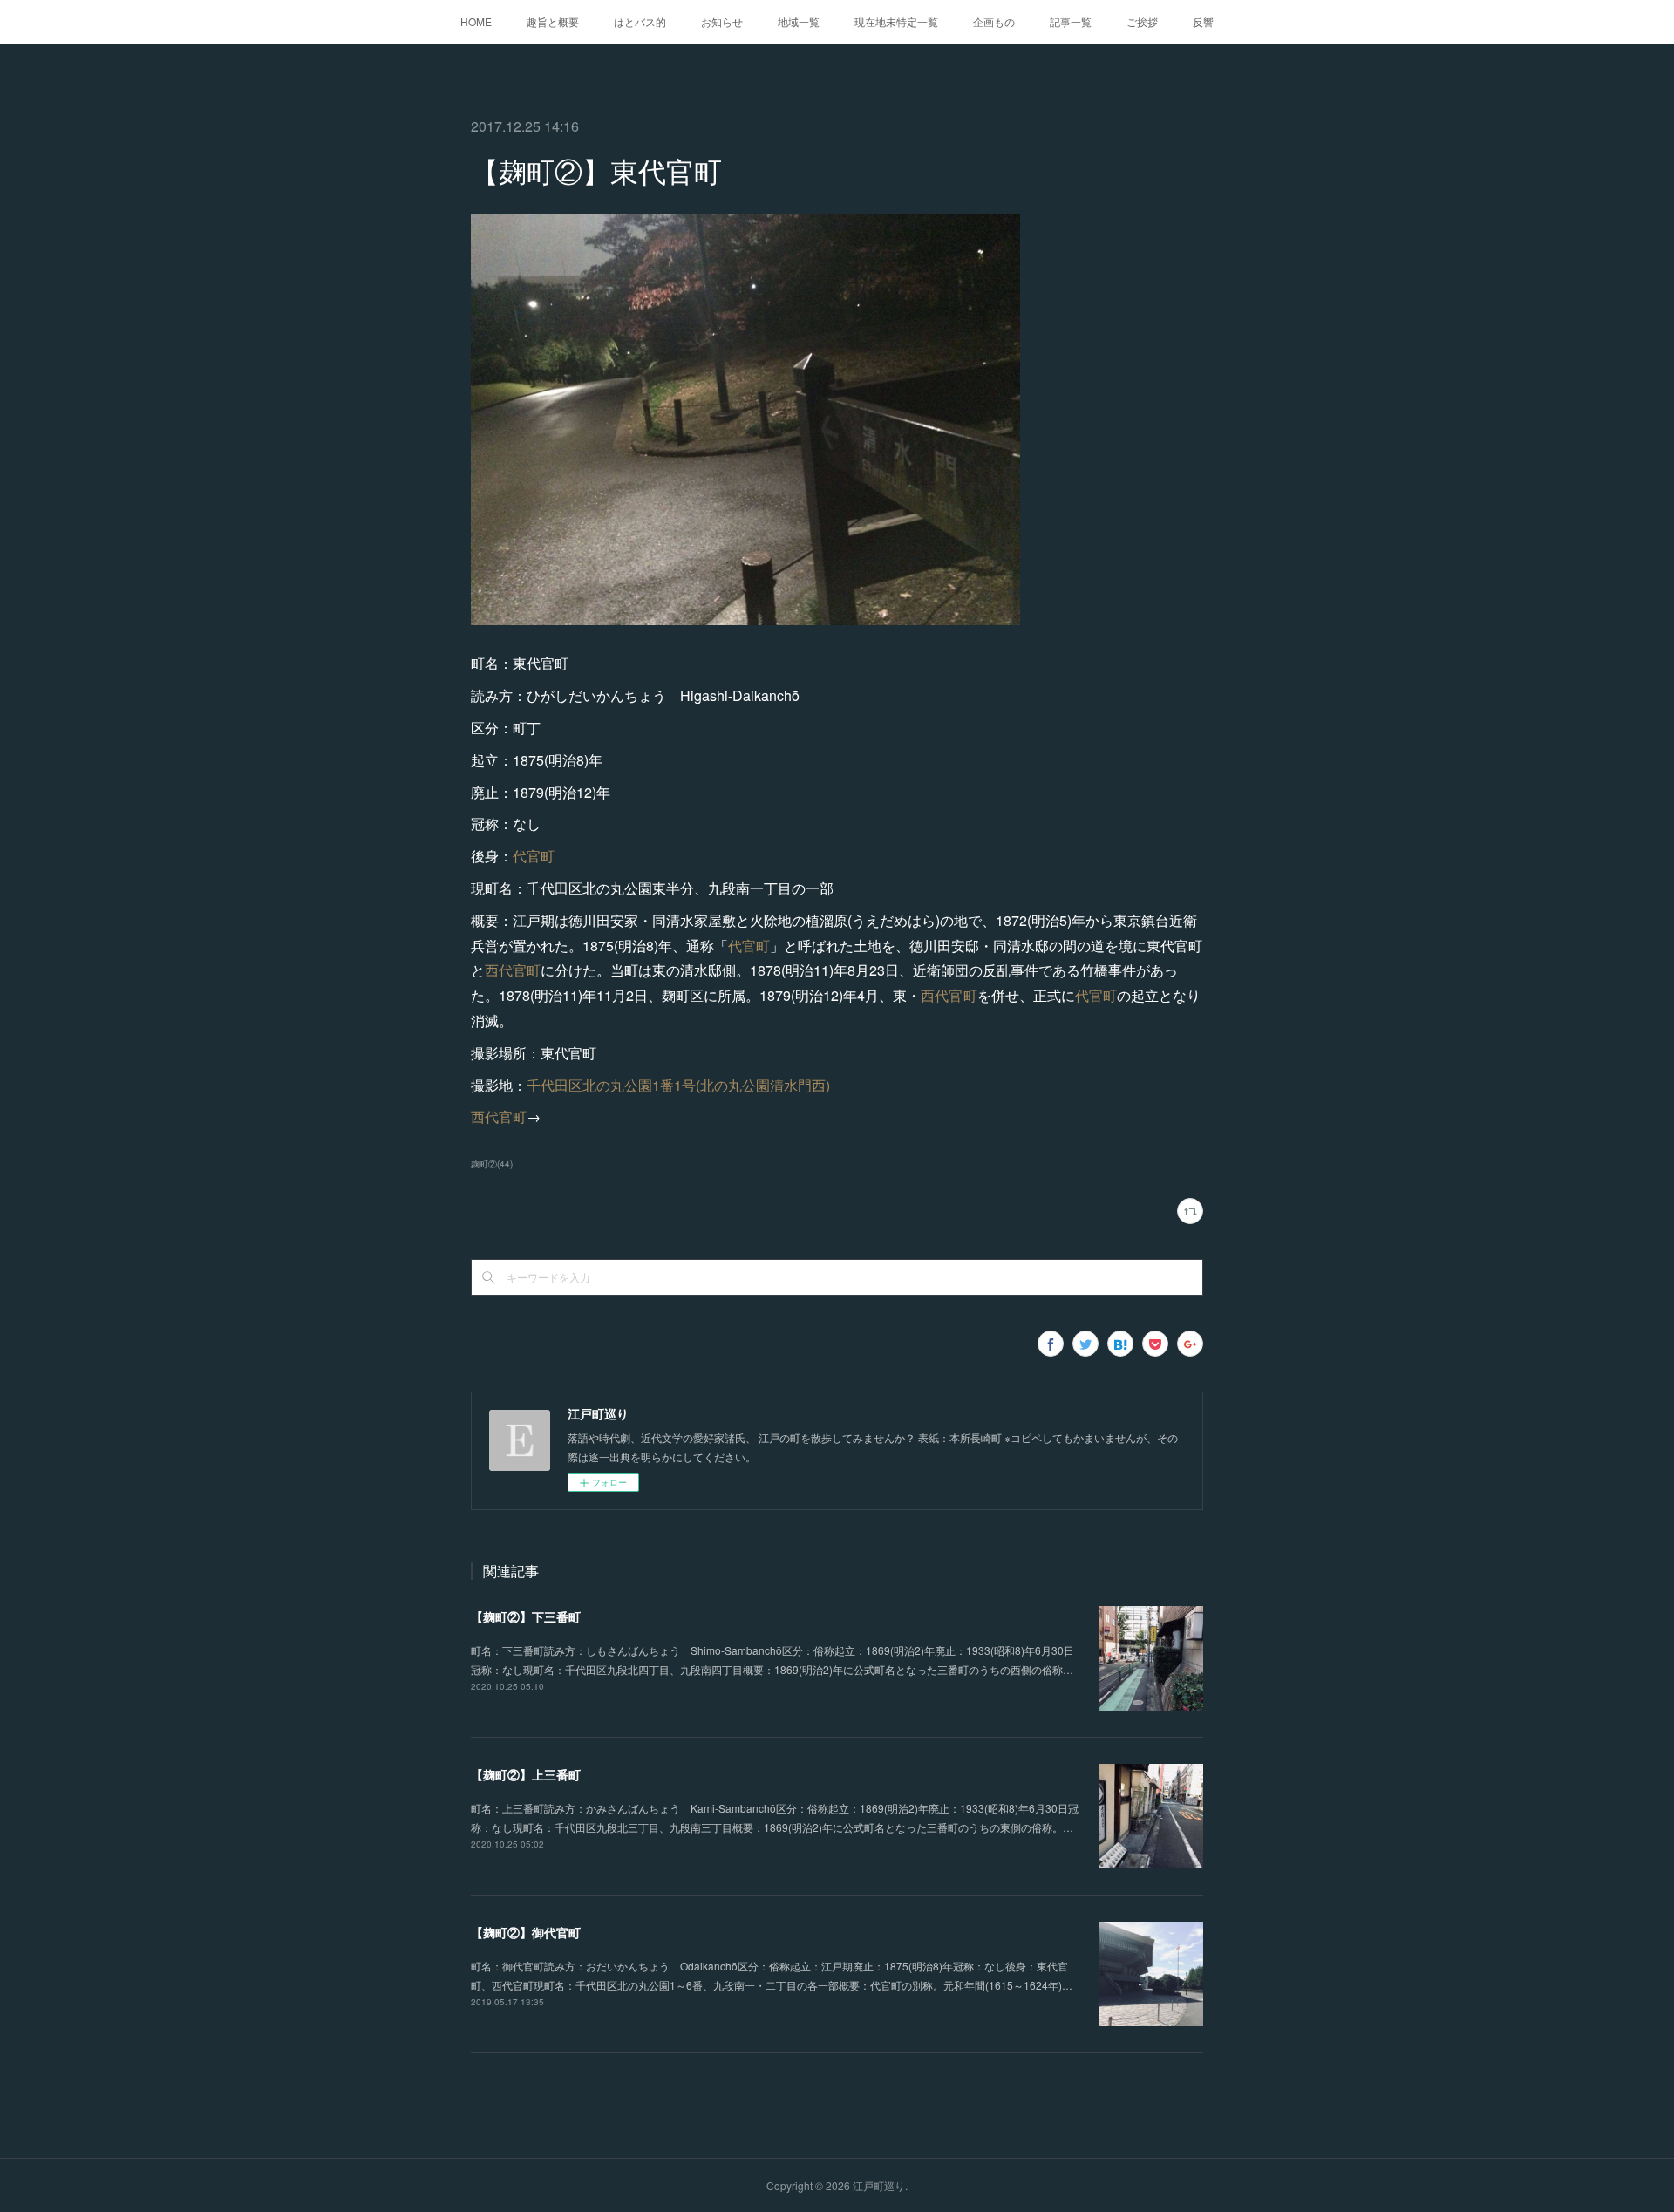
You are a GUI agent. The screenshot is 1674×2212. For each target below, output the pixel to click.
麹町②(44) (492, 1164)
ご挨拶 (1142, 21)
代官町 (534, 856)
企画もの (994, 21)
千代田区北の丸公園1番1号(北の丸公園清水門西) (678, 1085)
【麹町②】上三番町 (526, 1774)
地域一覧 (799, 21)
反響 (1203, 21)
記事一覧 (1071, 21)
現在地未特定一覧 (896, 21)
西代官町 (513, 970)
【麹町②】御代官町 (526, 1932)
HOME (476, 21)
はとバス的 (640, 21)
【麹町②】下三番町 (526, 1616)
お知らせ (722, 21)
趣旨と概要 (553, 21)
